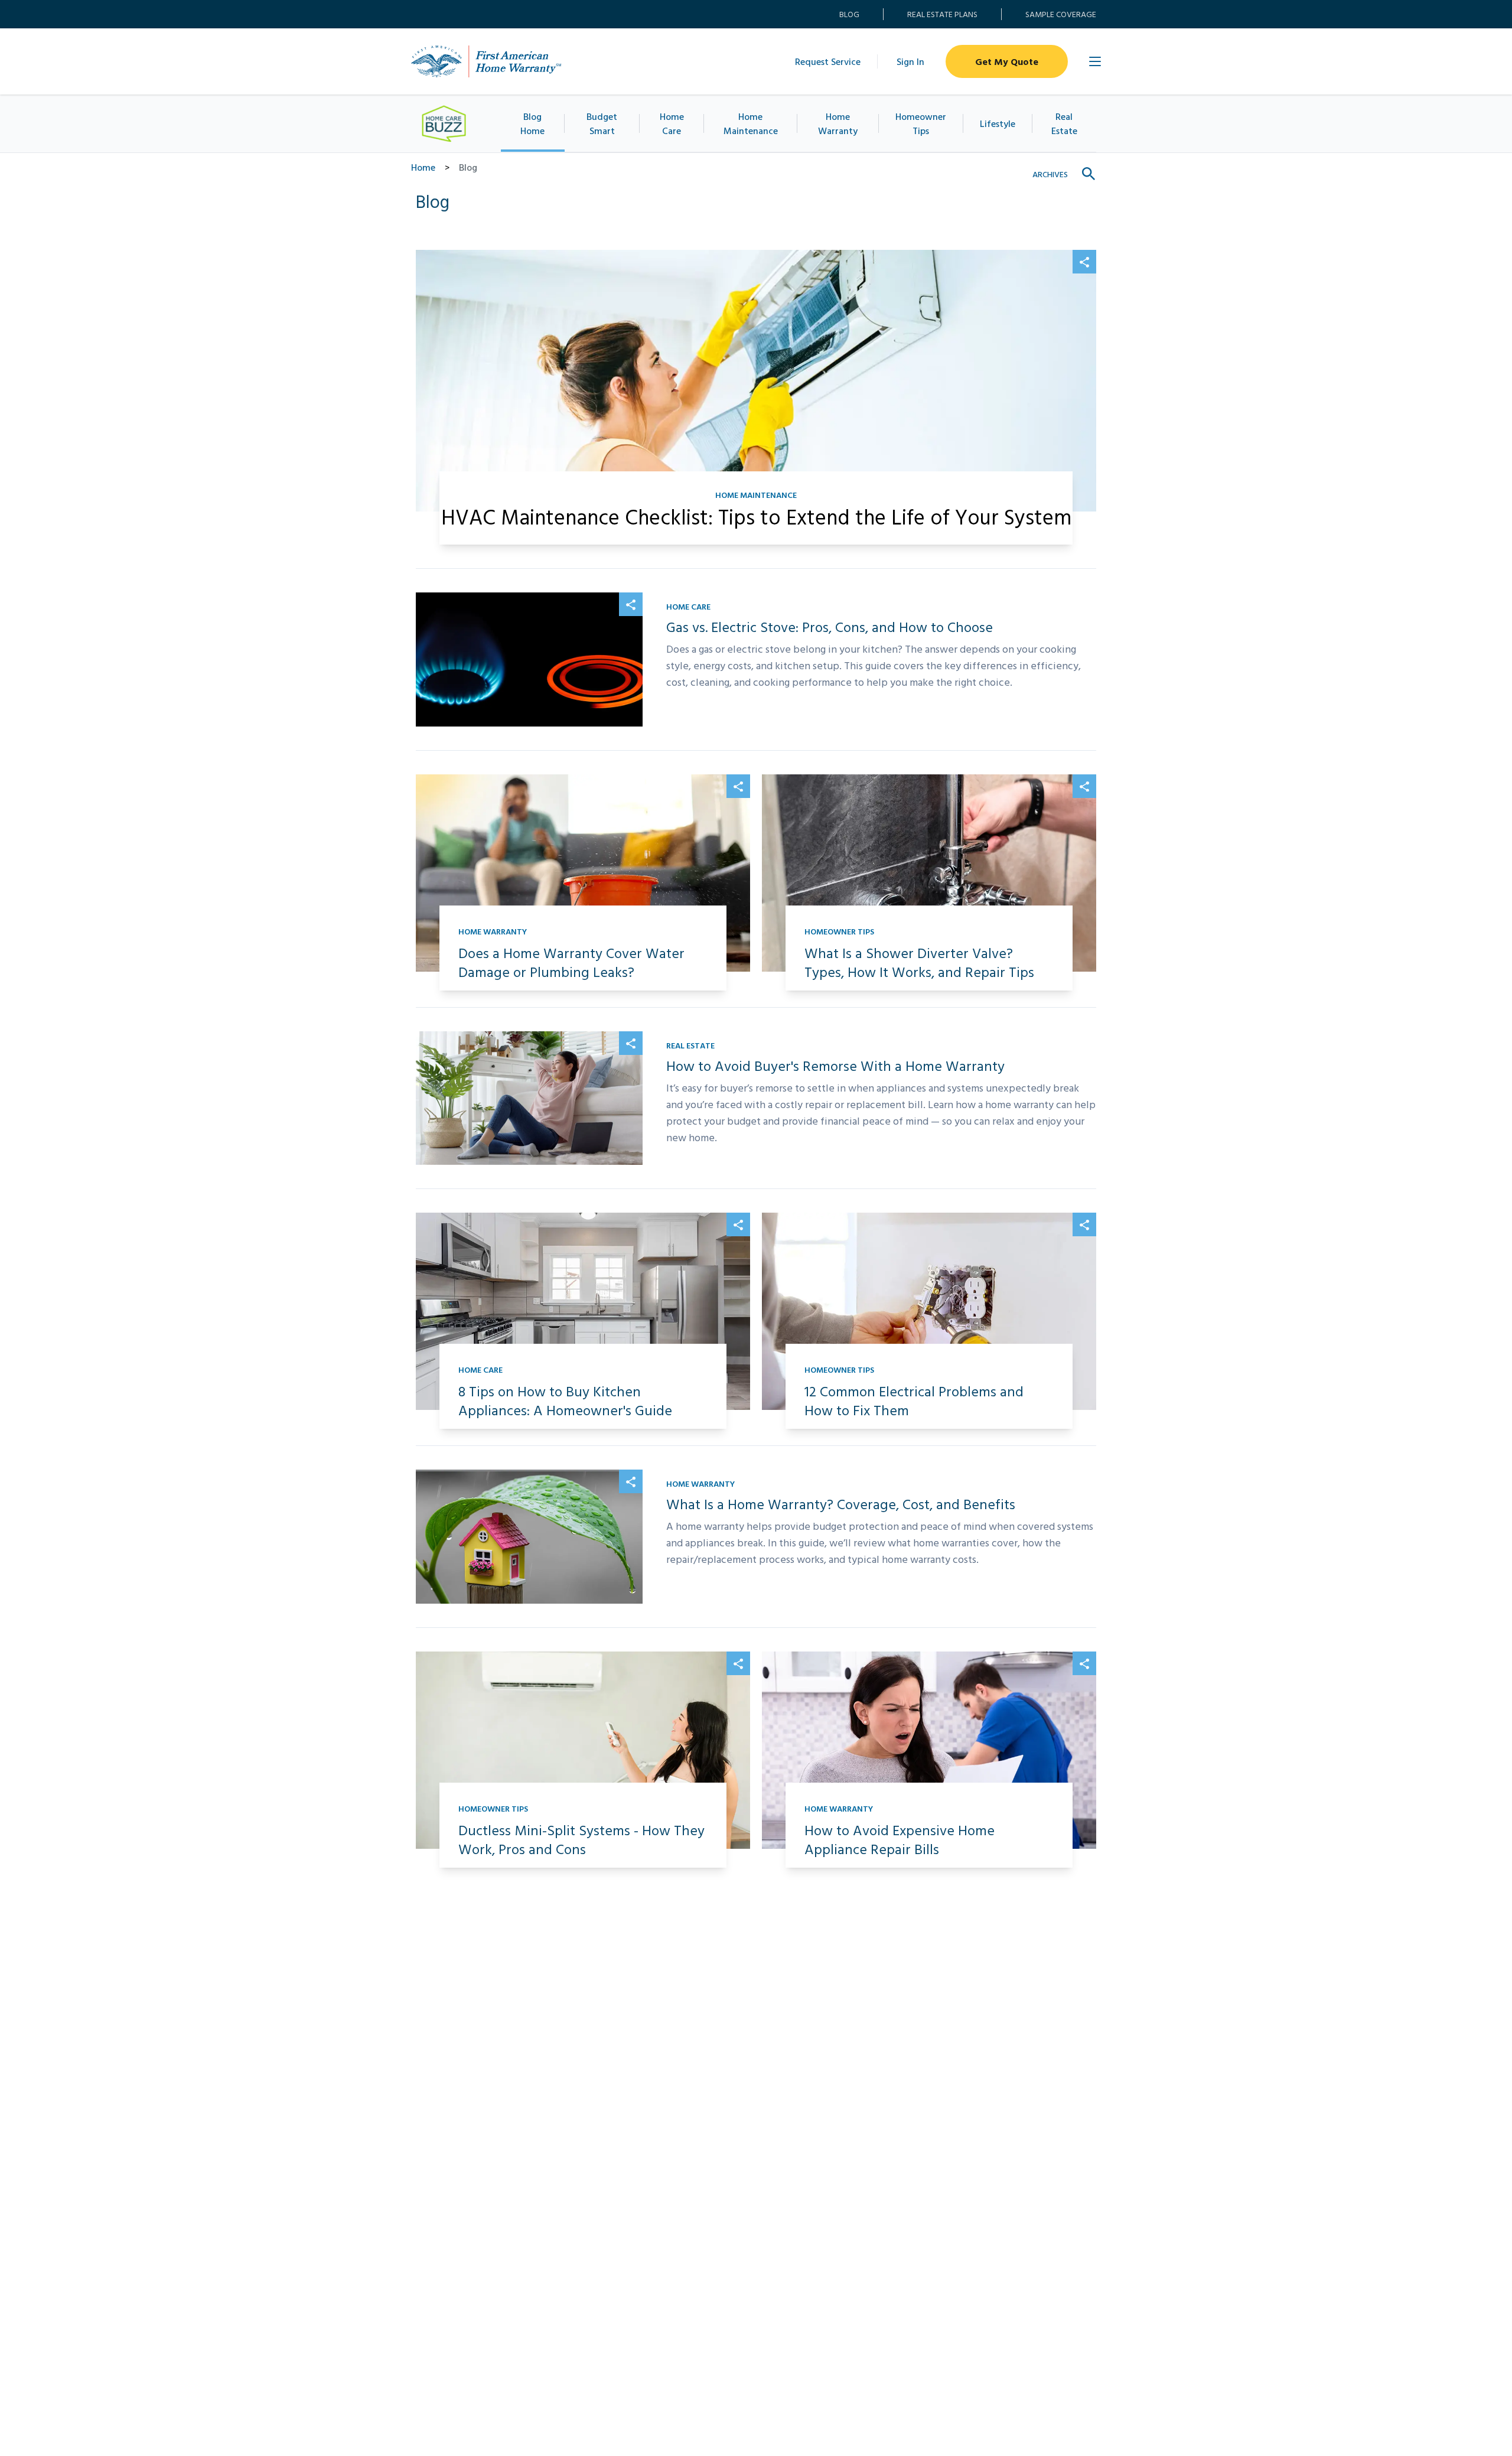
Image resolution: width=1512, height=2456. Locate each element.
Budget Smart (602, 123)
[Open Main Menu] (1095, 61)
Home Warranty (838, 123)
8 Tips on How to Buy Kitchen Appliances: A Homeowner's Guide (565, 1400)
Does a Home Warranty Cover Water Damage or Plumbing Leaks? (571, 962)
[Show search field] (1089, 174)
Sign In (910, 61)
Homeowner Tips (921, 123)
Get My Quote (1007, 61)
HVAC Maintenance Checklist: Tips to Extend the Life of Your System (756, 516)
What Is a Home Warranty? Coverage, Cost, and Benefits (841, 1504)
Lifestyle (998, 123)
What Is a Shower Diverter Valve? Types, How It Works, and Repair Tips (919, 962)
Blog (849, 14)
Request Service (828, 61)
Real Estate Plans (942, 14)
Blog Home (532, 123)
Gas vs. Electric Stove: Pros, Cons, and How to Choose (830, 627)
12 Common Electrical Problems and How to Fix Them (914, 1400)
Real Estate (1064, 123)
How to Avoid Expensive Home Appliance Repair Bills (900, 1839)
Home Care (672, 123)
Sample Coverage (1061, 14)
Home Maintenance (751, 123)
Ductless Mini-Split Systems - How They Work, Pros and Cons (581, 1839)
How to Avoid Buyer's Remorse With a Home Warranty (835, 1066)
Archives (1050, 174)
